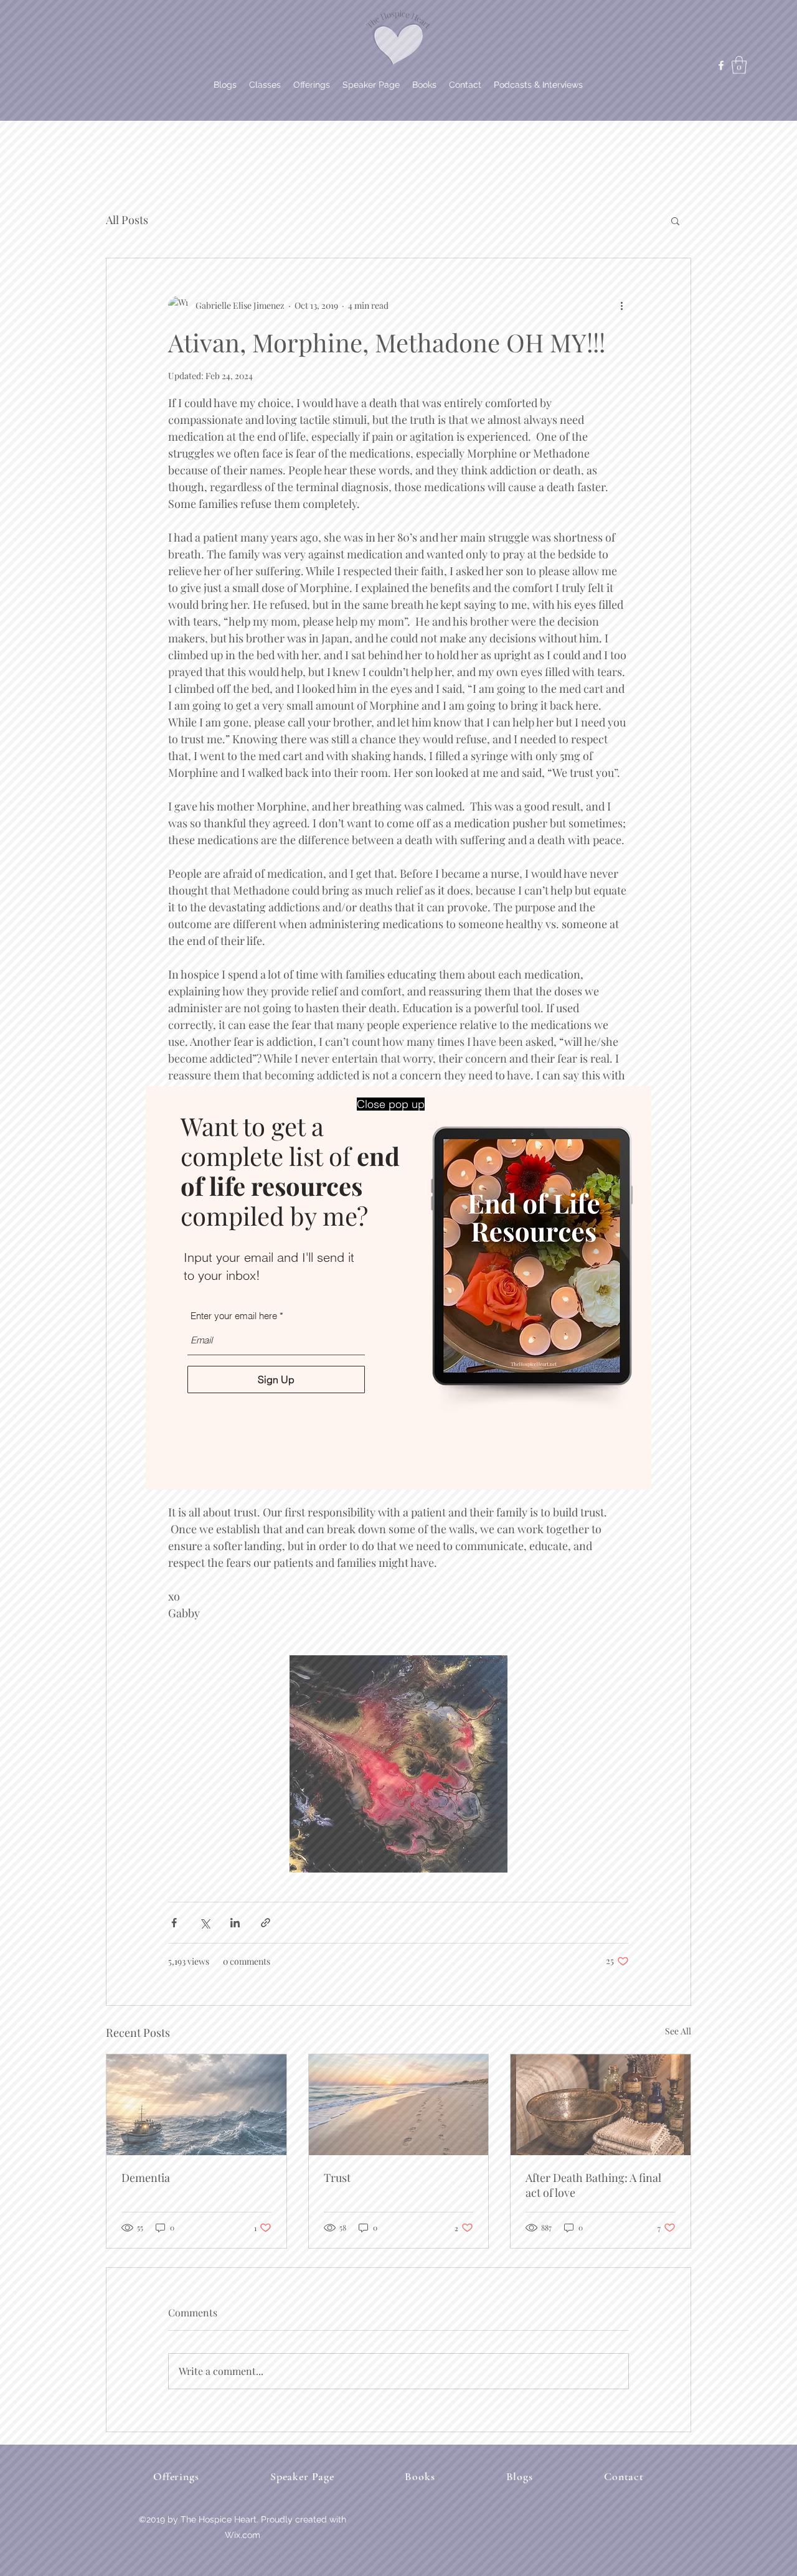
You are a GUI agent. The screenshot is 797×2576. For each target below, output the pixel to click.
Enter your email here (234, 1316)
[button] (391, 1104)
